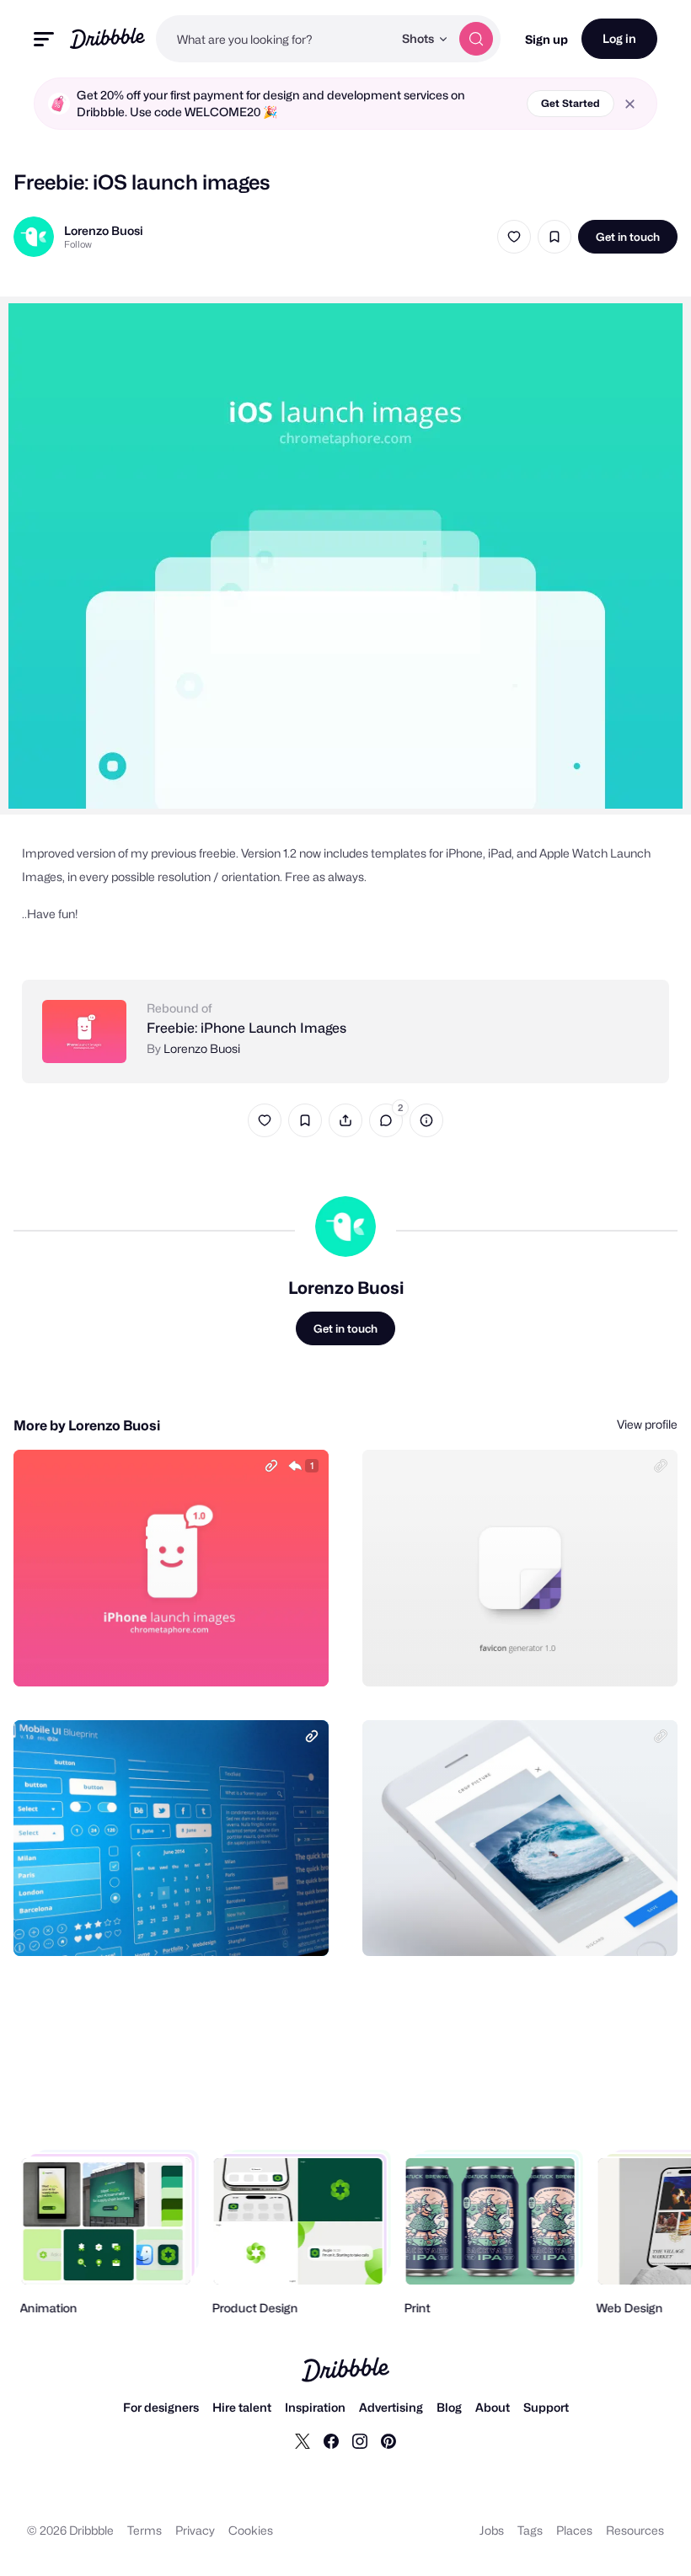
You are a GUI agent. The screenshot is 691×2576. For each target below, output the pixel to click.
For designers (161, 2407)
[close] (630, 104)
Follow (78, 244)
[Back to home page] (107, 38)
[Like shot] (514, 237)
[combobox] (274, 39)
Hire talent (242, 2407)
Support (546, 2407)
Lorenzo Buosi (104, 230)
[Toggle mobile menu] (44, 39)
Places (574, 2530)
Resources (635, 2530)
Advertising (391, 2407)
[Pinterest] (388, 2440)
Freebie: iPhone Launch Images (246, 1028)
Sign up (546, 39)
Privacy (195, 2530)
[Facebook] (331, 2440)
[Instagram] (360, 2440)
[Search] (476, 39)
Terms (145, 2530)
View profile (647, 1424)
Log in (619, 38)
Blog (449, 2407)
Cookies (251, 2530)
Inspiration (315, 2407)
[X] (303, 2440)
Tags (530, 2530)
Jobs (492, 2530)
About (493, 2407)
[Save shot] (554, 237)
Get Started (570, 103)
